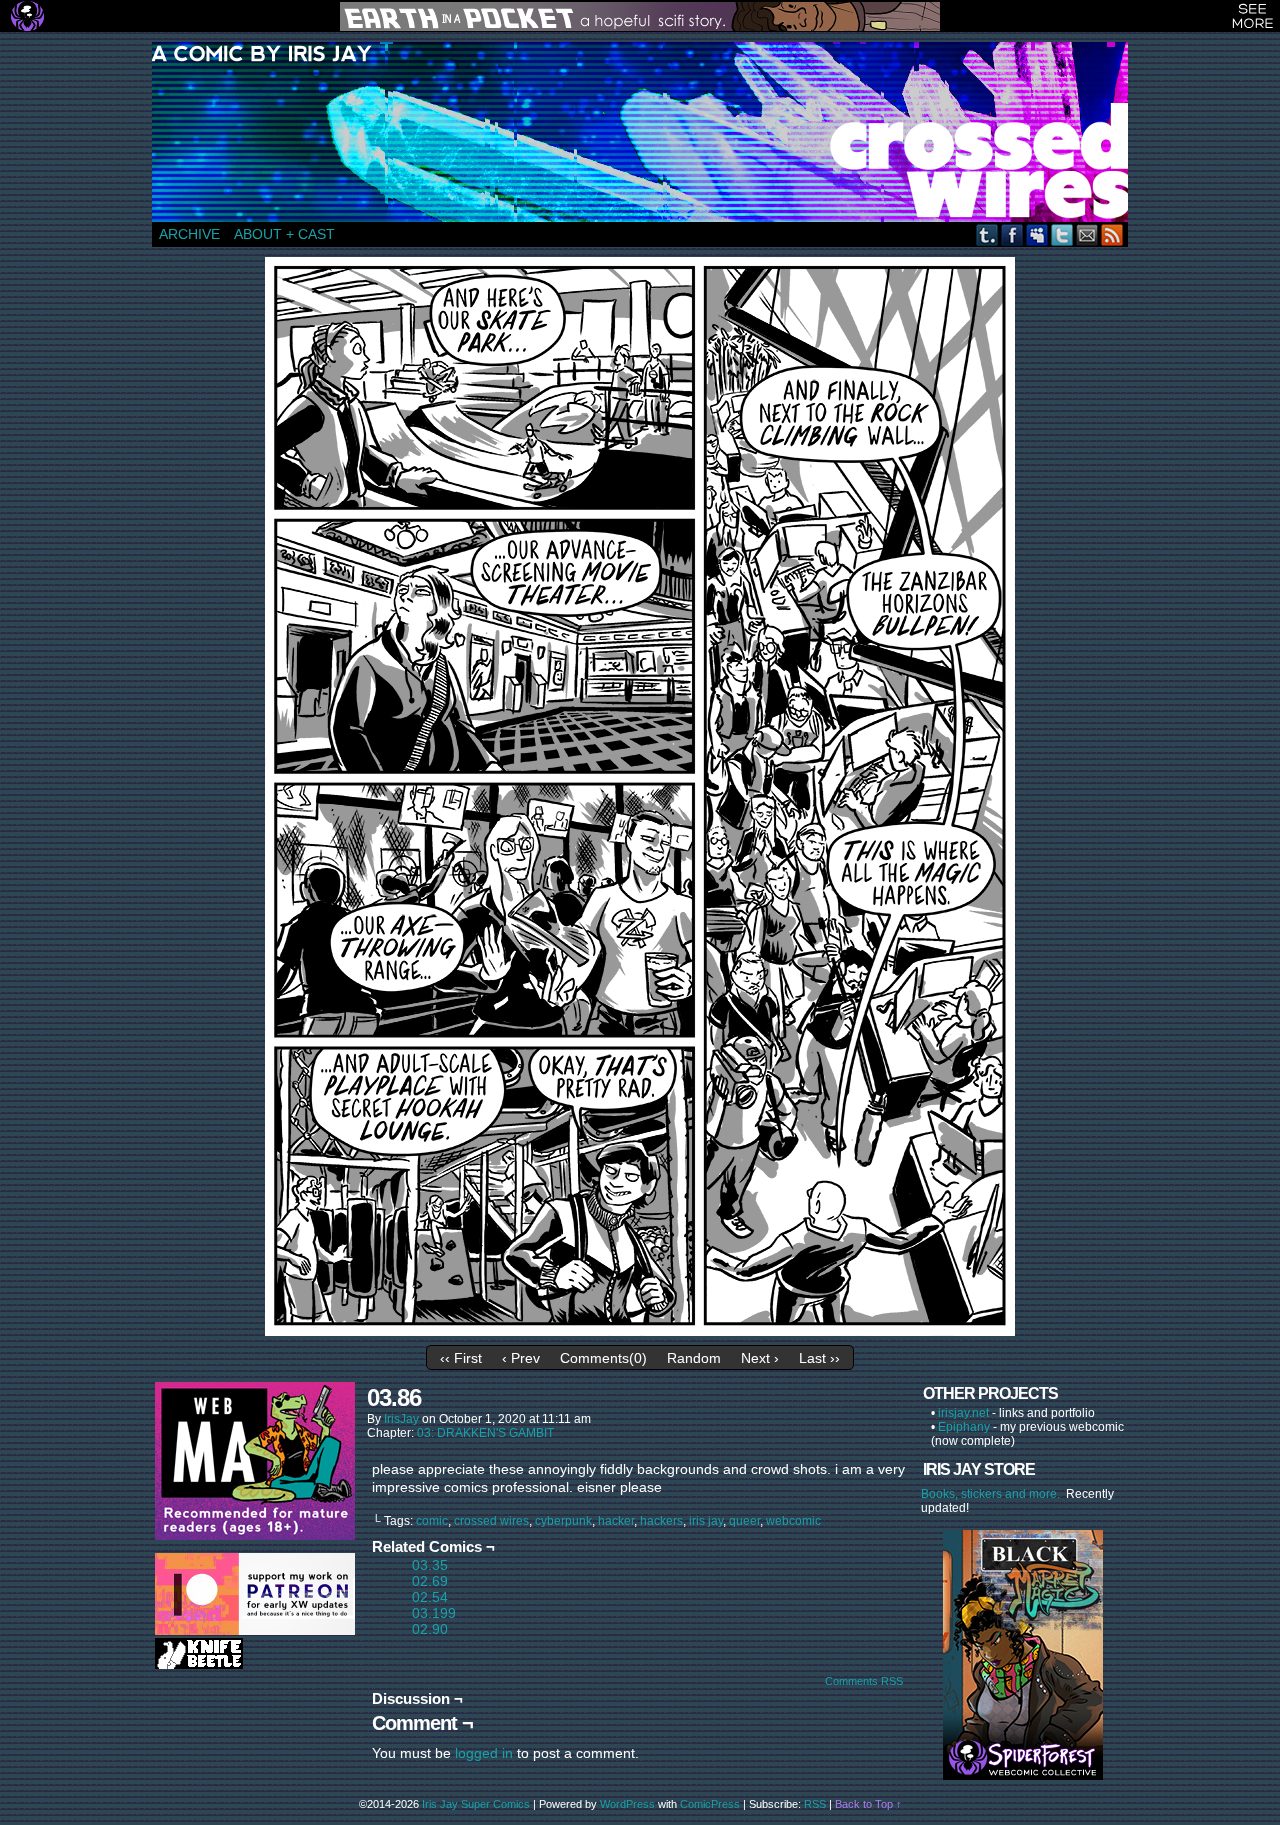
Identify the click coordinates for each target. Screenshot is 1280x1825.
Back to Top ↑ (868, 1804)
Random (694, 1358)
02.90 (430, 1629)
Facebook (1012, 234)
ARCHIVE (189, 234)
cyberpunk (563, 1521)
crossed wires (491, 1521)
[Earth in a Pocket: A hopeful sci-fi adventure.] (640, 16)
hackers (661, 1521)
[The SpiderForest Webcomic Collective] (27, 16)
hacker (616, 1521)
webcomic (793, 1521)
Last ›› (819, 1358)
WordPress (627, 1804)
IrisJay (401, 1419)
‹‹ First (461, 1358)
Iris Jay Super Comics (476, 1804)
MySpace (1037, 234)
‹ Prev (521, 1358)
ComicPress (710, 1804)
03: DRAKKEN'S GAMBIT (485, 1433)
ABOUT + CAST (284, 234)
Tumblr (987, 234)
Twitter (1062, 234)
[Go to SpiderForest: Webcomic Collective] (1023, 1759)
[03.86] (640, 1331)
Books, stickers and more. (993, 1494)
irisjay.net (963, 1413)
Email (1087, 234)
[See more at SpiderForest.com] (1252, 16)
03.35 (430, 1565)
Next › (760, 1358)
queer (744, 1521)
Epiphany (964, 1427)
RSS (1112, 234)
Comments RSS (864, 1681)
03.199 (434, 1613)
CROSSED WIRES (647, 132)
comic (432, 1521)
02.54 (430, 1597)
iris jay (706, 1521)
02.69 (430, 1581)
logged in (484, 1753)
